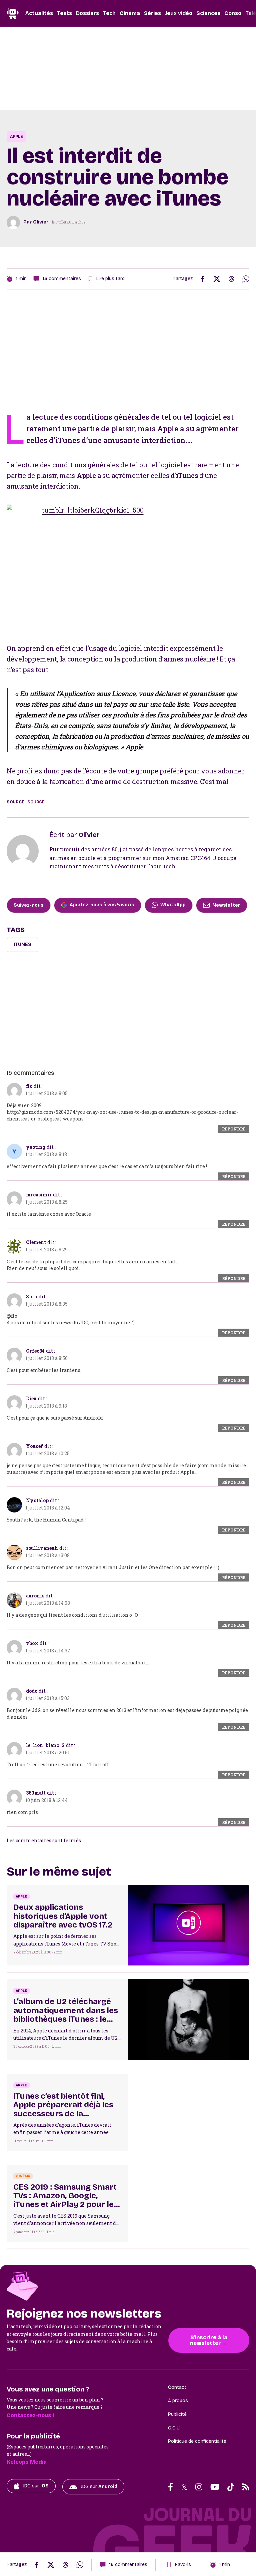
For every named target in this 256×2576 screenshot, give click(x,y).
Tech (109, 13)
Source (36, 802)
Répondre (234, 1129)
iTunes (22, 944)
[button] (170, 2487)
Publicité (177, 2414)
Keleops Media (27, 2462)
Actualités (39, 13)
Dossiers (87, 13)
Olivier (41, 222)
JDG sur (36, 2486)
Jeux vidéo (179, 13)
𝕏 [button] (184, 2487)
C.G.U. (174, 2428)
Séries (152, 13)
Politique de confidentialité (197, 2441)
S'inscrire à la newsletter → (209, 2340)
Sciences (208, 13)
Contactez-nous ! (30, 2415)
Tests (64, 13)
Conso (233, 13)
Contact (177, 2387)
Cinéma (130, 13)
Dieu (31, 1398)
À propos (178, 2401)
